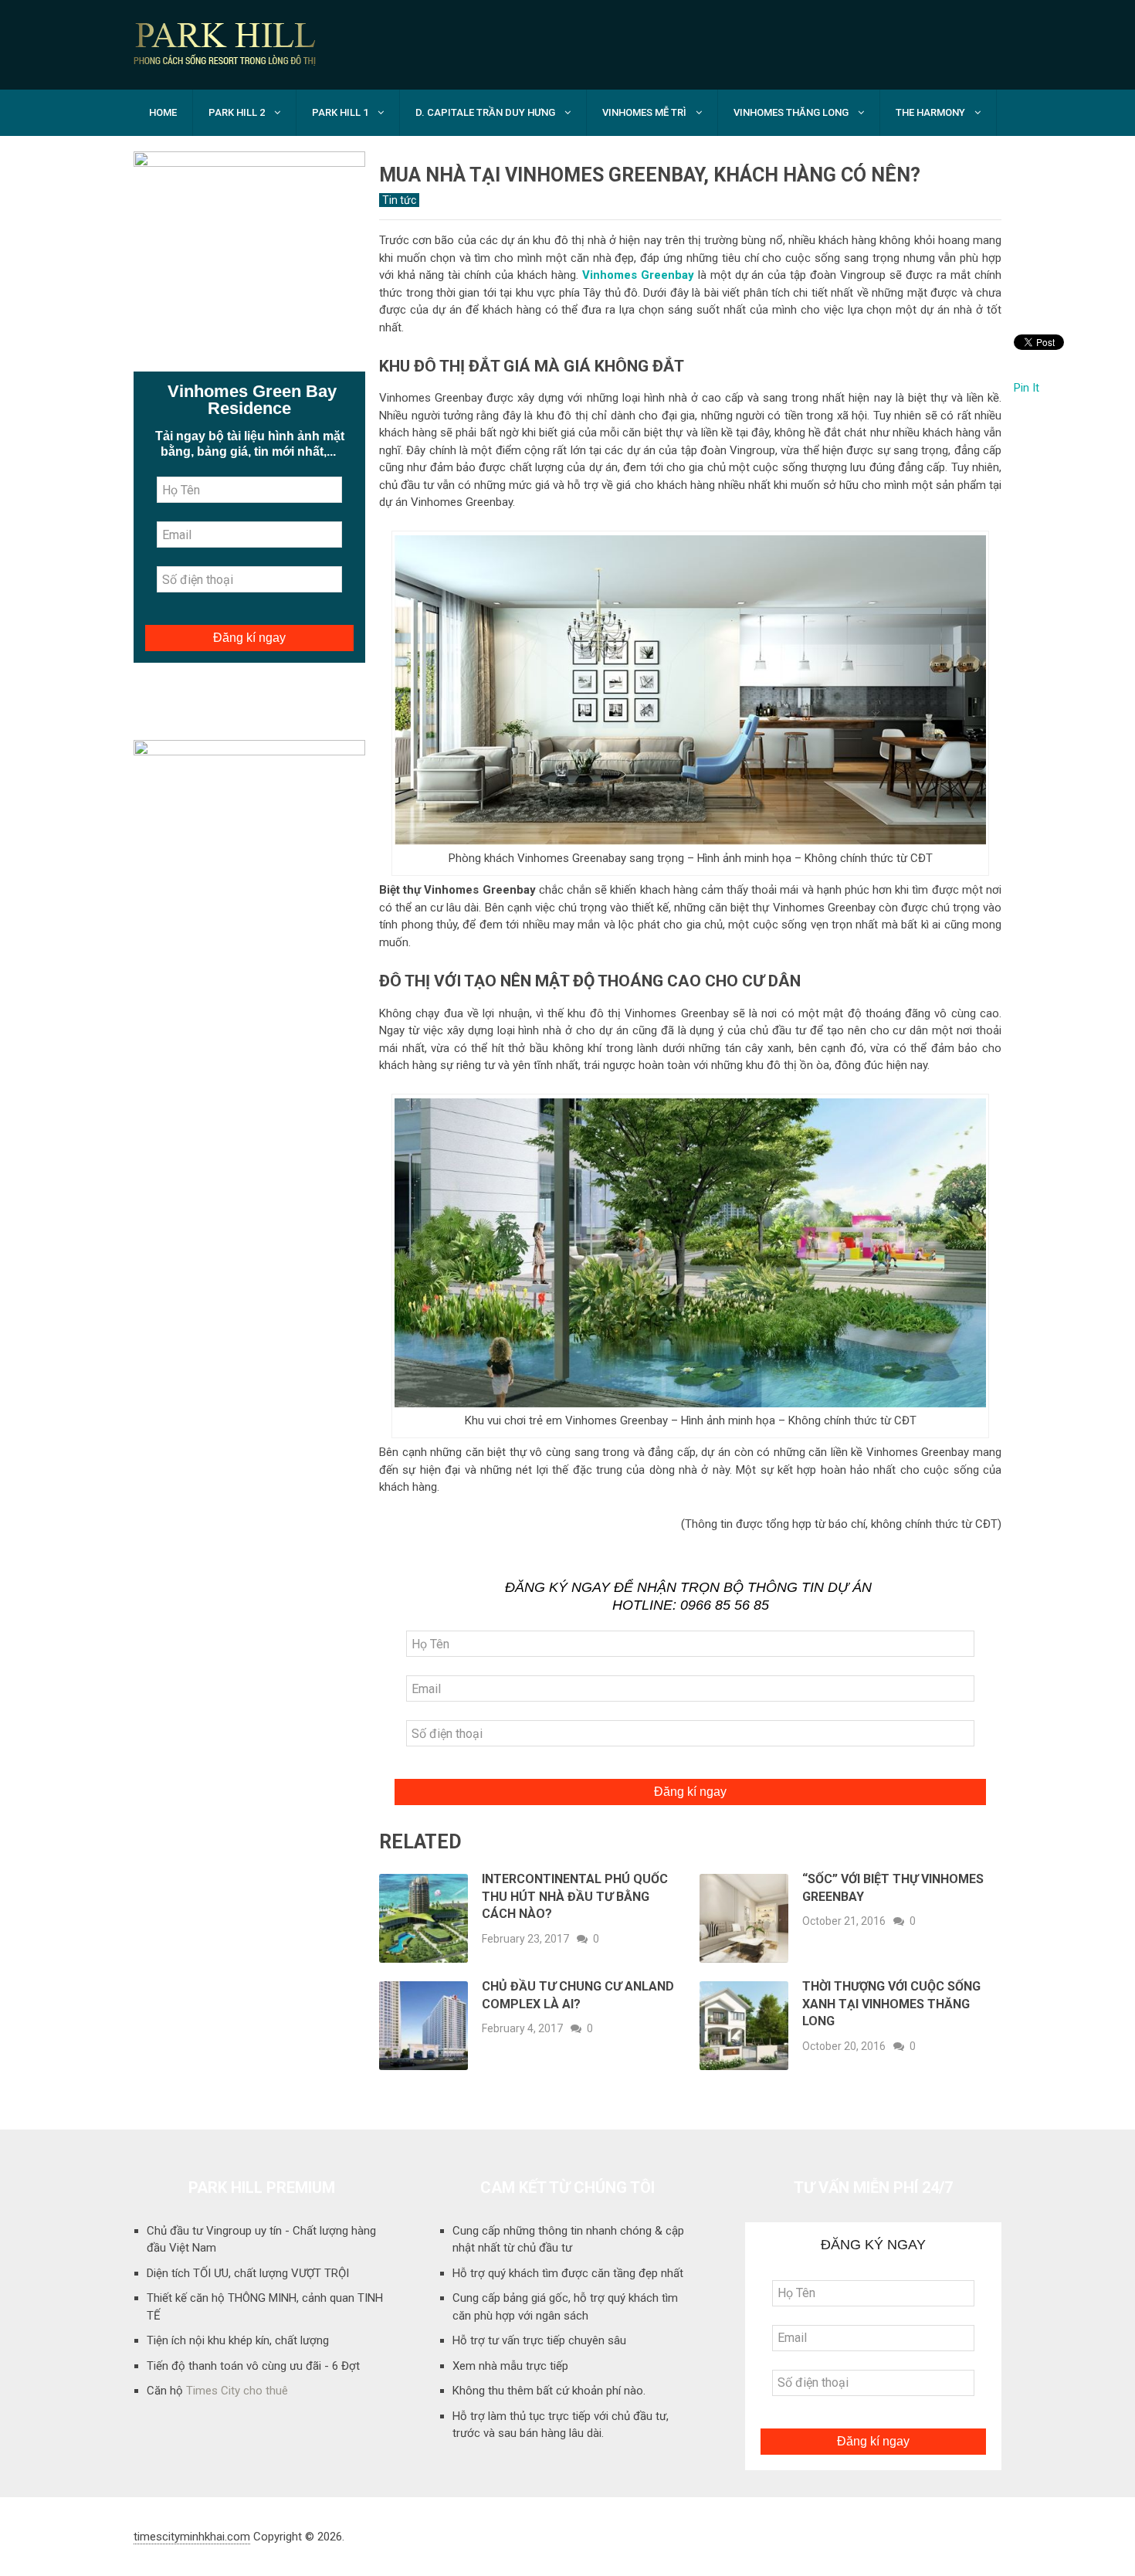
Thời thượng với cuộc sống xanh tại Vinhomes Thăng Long (891, 2004)
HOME (163, 112)
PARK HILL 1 (340, 112)
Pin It (1027, 388)
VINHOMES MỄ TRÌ (644, 112)
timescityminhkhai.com (192, 2537)
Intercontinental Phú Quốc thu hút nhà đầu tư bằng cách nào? (575, 1896)
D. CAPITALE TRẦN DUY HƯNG (485, 112)
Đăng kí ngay (690, 1792)
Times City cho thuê (237, 2391)
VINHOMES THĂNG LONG (791, 112)
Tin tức (399, 200)
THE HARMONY (930, 112)
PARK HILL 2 (237, 112)
